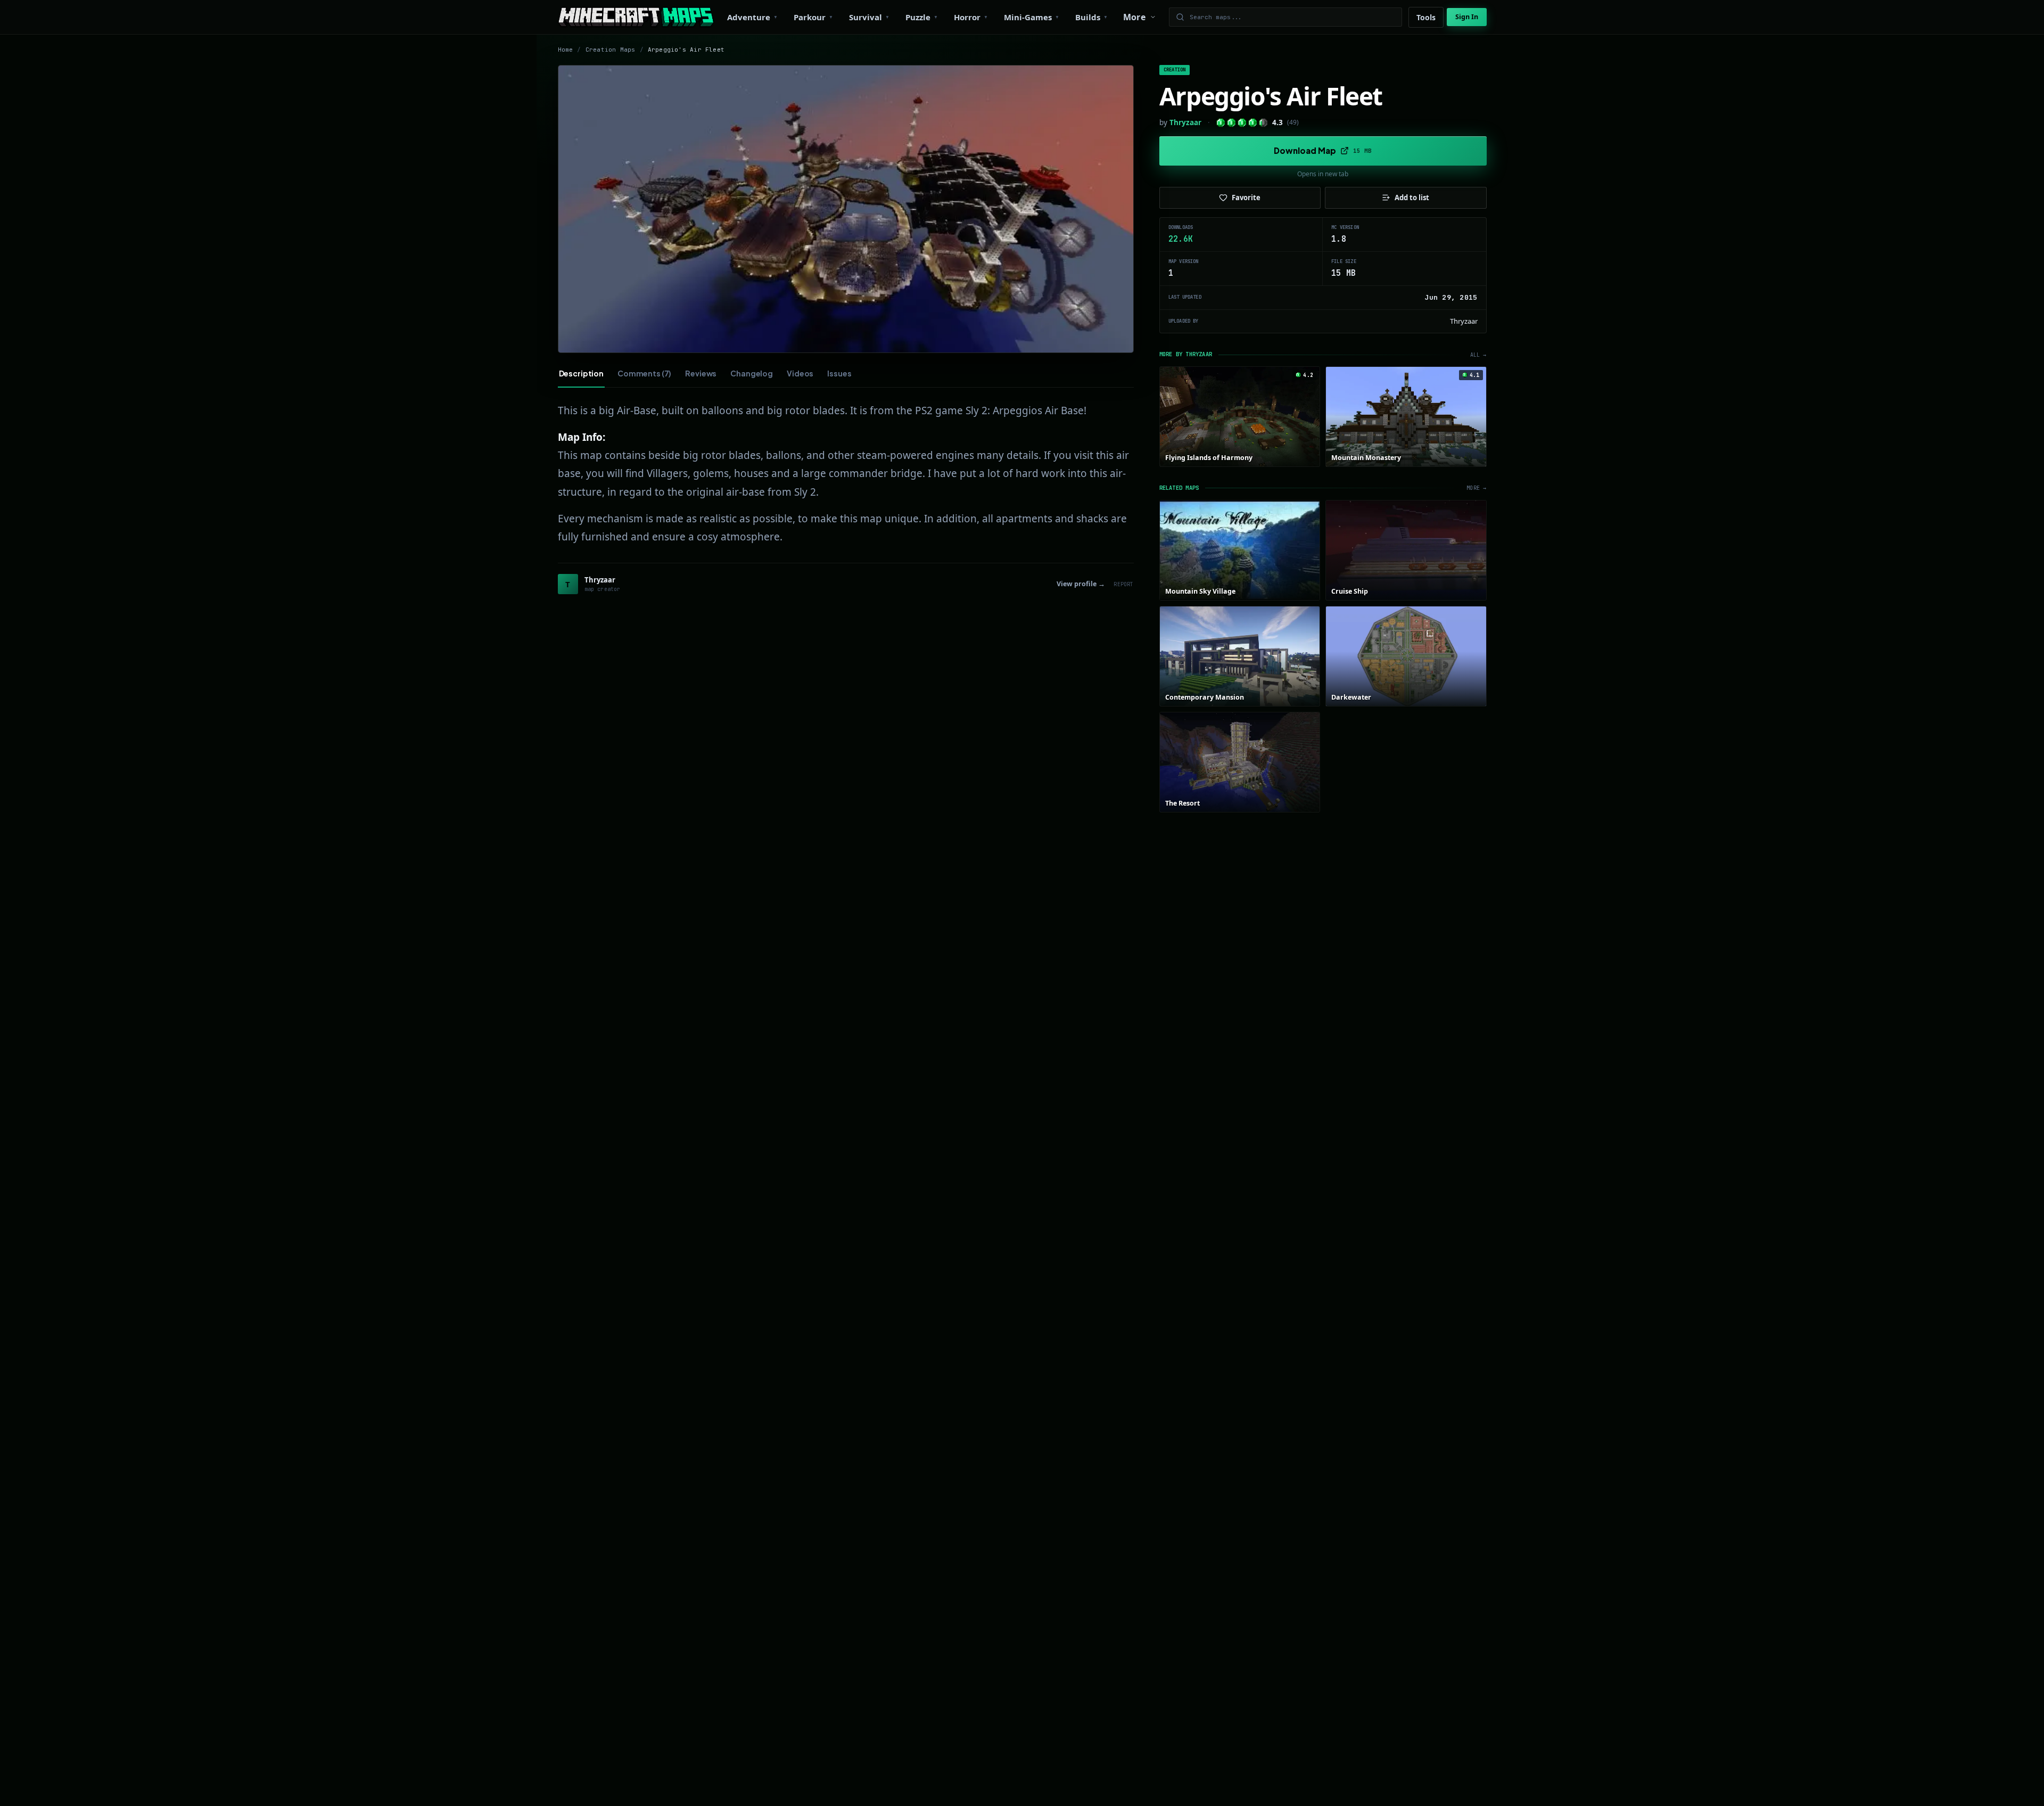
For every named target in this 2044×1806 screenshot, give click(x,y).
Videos (800, 373)
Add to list (1412, 198)
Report (1123, 584)
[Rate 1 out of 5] (1221, 123)
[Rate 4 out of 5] (1253, 123)
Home (566, 50)
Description (581, 373)
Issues (839, 373)
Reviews (701, 373)
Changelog (752, 373)
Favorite (1246, 198)
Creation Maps (611, 50)
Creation (1175, 70)
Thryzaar (1185, 122)
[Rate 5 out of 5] (1263, 123)
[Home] (636, 17)
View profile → (1081, 584)
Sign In (1467, 17)
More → (1476, 488)
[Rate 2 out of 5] (1231, 123)
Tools (1426, 17)
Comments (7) (644, 373)
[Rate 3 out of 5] (1242, 123)
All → (1478, 355)
